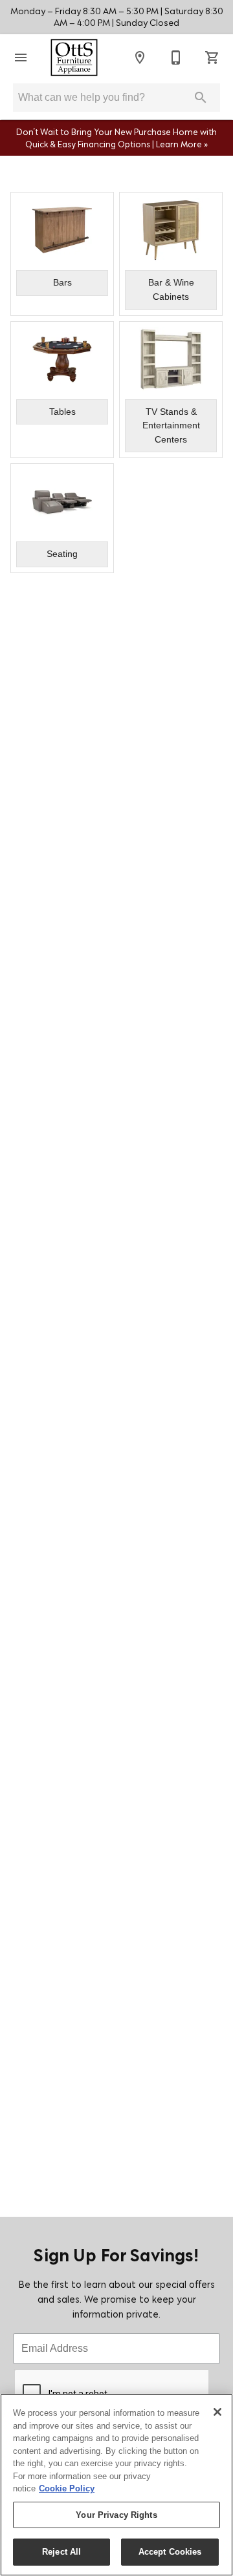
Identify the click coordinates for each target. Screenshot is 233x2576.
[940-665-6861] (176, 58)
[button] (21, 58)
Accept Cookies (170, 2552)
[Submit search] (201, 98)
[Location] (140, 58)
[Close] (217, 2412)
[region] (116, 2485)
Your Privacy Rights (116, 2515)
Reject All (61, 2552)
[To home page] (74, 58)
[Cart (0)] (212, 58)
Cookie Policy (67, 2488)
